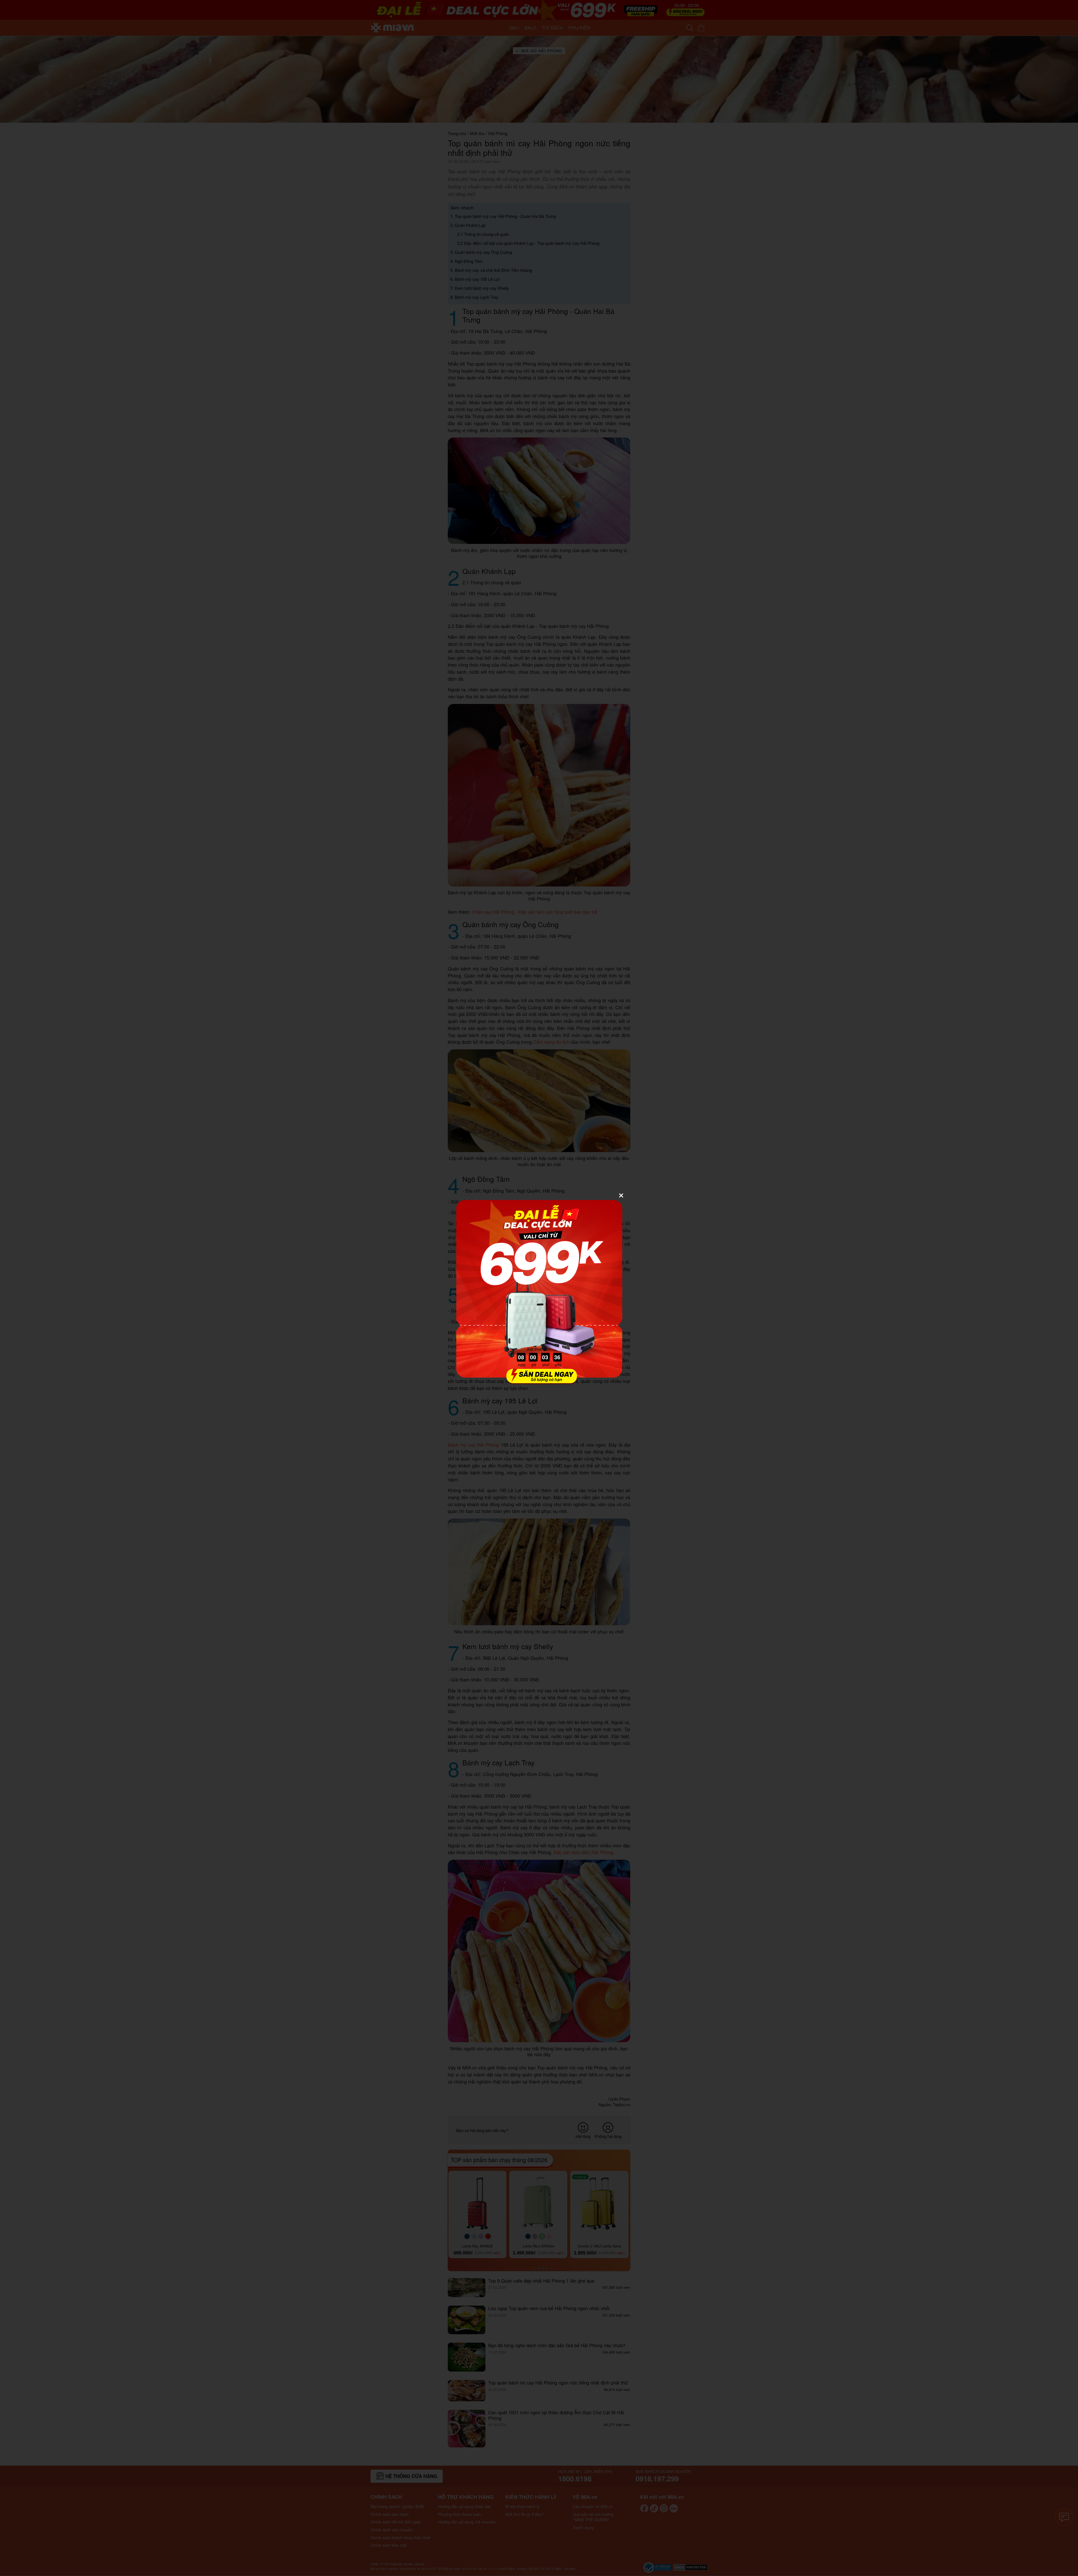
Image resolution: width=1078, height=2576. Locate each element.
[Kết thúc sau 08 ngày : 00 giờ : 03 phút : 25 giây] (539, 1381)
